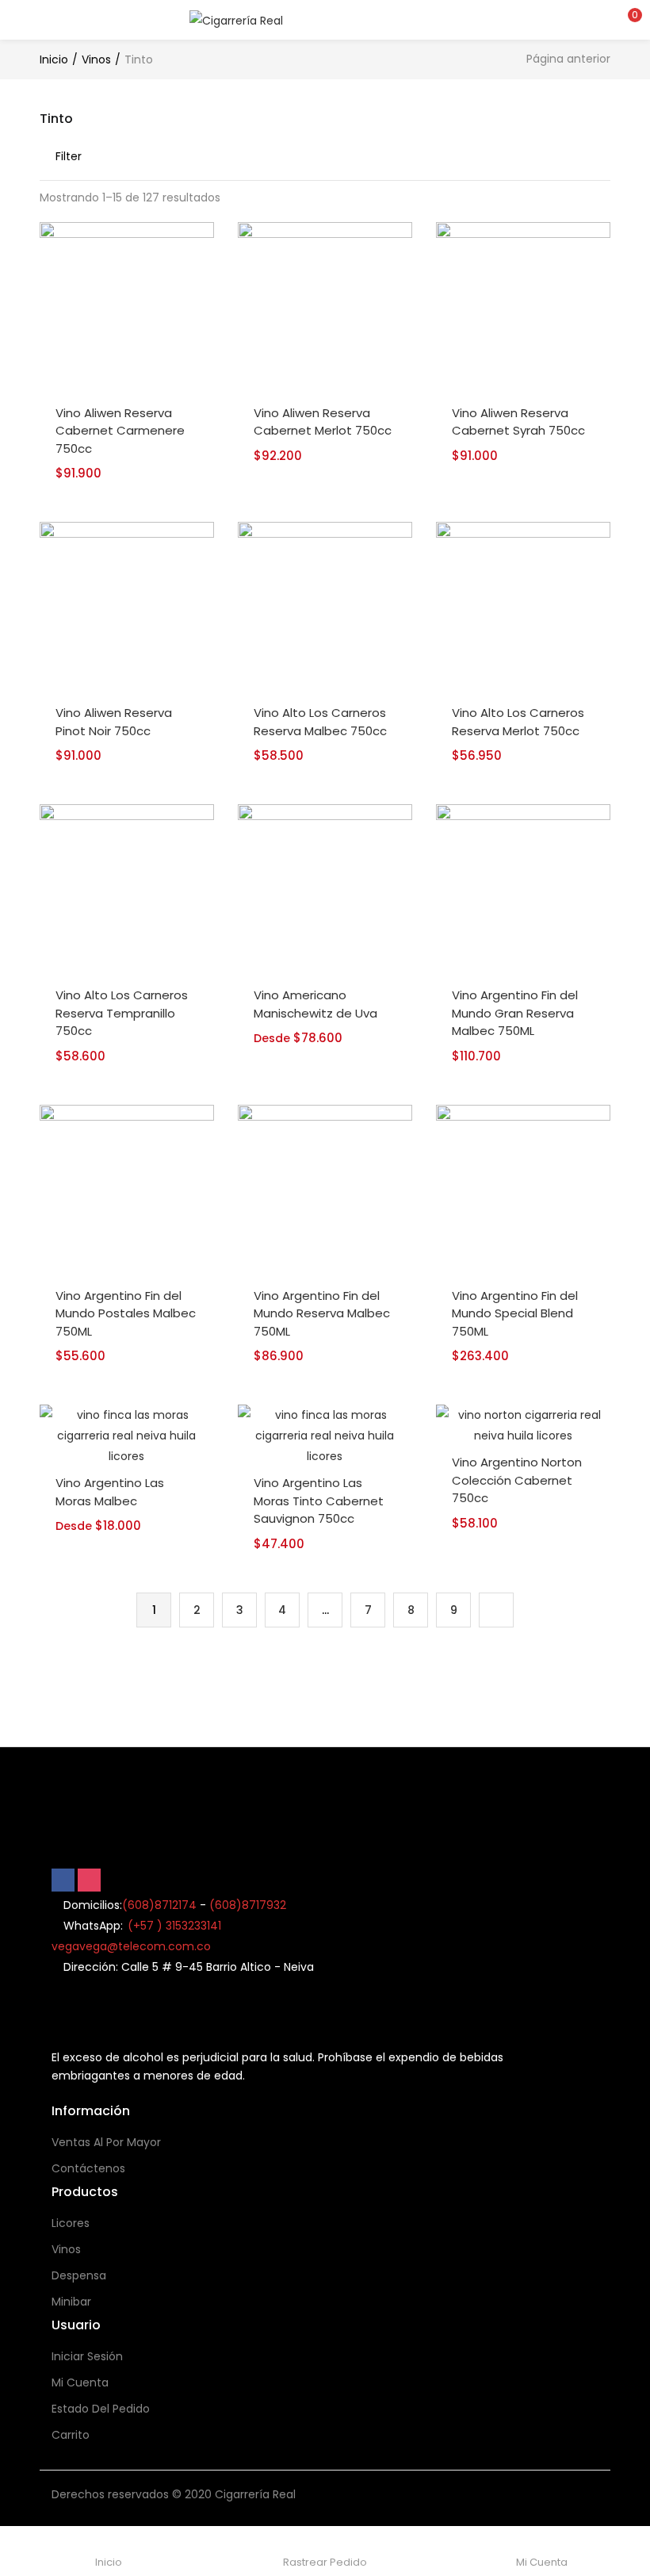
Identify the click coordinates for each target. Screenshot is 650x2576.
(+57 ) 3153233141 (174, 1926)
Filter (69, 156)
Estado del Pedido (101, 2409)
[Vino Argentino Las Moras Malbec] (127, 1435)
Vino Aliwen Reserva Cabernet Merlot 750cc (323, 422)
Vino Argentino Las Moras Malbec (110, 1492)
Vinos (96, 59)
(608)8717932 (248, 1905)
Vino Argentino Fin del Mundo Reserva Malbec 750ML (322, 1313)
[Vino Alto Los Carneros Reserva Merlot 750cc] (523, 608)
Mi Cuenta (80, 2382)
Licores (71, 2223)
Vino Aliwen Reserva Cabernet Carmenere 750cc (120, 431)
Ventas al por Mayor (106, 2142)
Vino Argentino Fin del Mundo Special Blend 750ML (515, 1313)
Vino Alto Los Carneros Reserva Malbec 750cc (320, 722)
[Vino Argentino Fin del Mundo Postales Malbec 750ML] (127, 1191)
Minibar (71, 2302)
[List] (574, 156)
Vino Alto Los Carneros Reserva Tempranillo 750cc (122, 1013)
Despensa (79, 2275)
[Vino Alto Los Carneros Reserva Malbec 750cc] (325, 608)
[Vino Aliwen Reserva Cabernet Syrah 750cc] (523, 309)
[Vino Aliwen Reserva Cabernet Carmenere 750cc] (127, 309)
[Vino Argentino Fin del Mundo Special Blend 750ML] (523, 1191)
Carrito (71, 2435)
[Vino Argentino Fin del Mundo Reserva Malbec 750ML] (325, 1191)
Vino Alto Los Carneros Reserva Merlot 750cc (518, 722)
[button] (626, 20)
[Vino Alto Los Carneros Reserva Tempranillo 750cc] (127, 891)
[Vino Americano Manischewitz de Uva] (325, 891)
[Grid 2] (546, 156)
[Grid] (520, 156)
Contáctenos (88, 2168)
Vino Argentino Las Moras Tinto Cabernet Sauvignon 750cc (319, 1501)
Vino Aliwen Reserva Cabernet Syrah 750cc (518, 422)
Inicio (54, 59)
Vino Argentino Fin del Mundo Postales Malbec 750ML (126, 1313)
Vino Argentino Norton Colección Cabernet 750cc (517, 1480)
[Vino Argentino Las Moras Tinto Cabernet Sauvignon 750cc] (325, 1435)
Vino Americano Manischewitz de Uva (315, 1004)
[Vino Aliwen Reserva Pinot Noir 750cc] (127, 608)
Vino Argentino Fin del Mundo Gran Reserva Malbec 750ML (515, 1013)
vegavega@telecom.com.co (131, 1946)
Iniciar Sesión (87, 2356)
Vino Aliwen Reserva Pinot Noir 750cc (114, 722)
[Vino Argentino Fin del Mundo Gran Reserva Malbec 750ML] (523, 891)
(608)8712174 (159, 1905)
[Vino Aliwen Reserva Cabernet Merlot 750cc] (325, 309)
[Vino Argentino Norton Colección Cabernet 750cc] (523, 1424)
